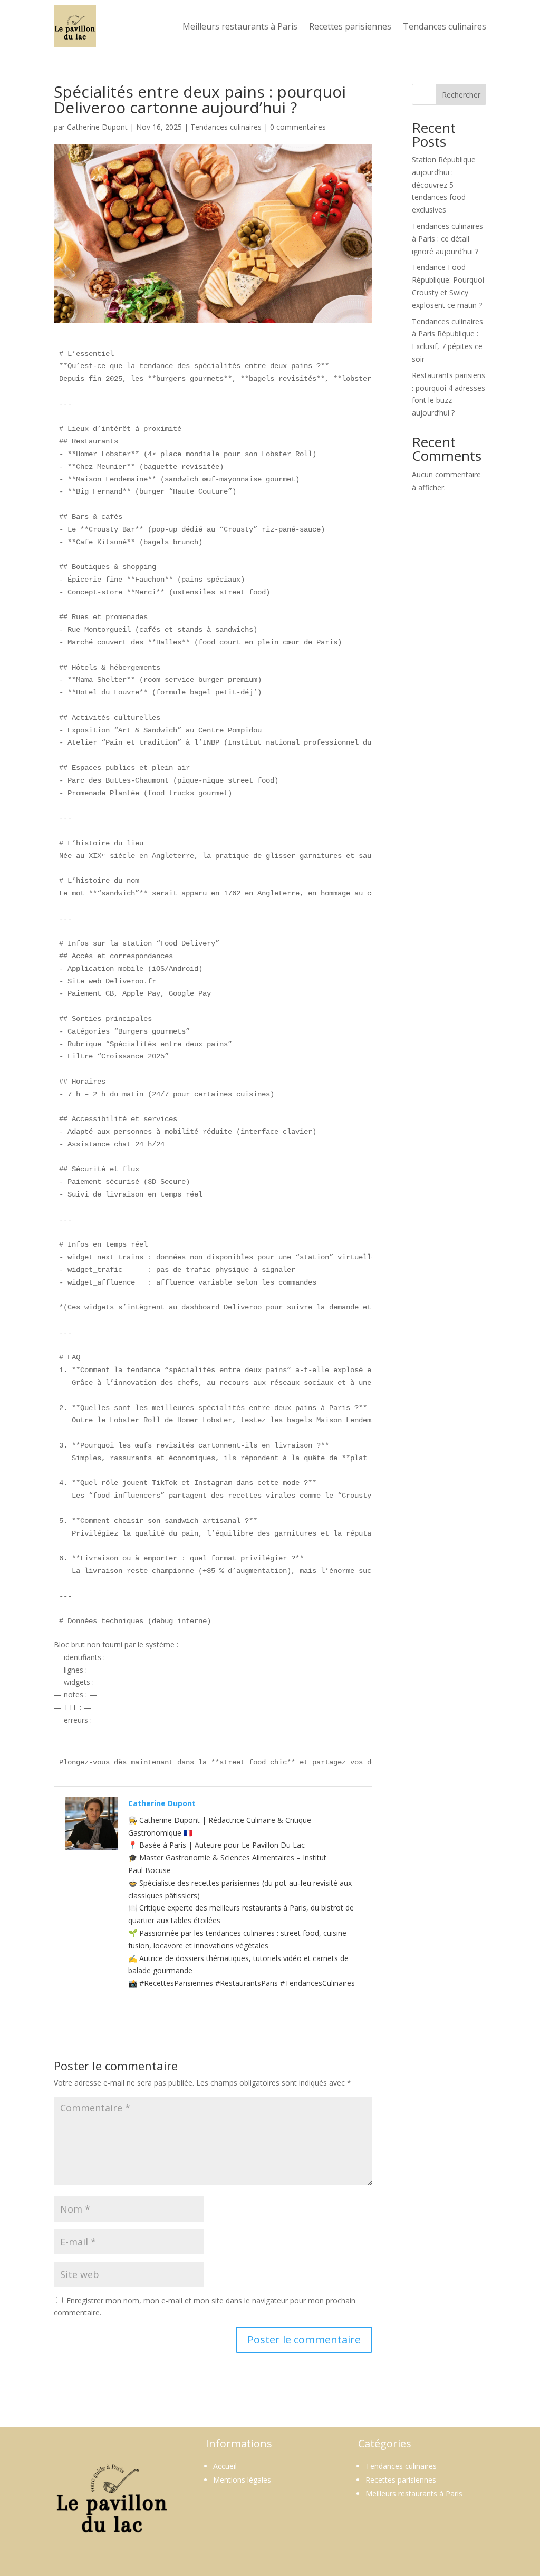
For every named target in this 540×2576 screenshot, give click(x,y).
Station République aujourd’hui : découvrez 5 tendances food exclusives (444, 185)
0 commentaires (298, 127)
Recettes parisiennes (350, 26)
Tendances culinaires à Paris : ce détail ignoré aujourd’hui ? (447, 239)
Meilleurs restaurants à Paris (240, 26)
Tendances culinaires (445, 26)
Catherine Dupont (97, 127)
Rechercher (461, 95)
